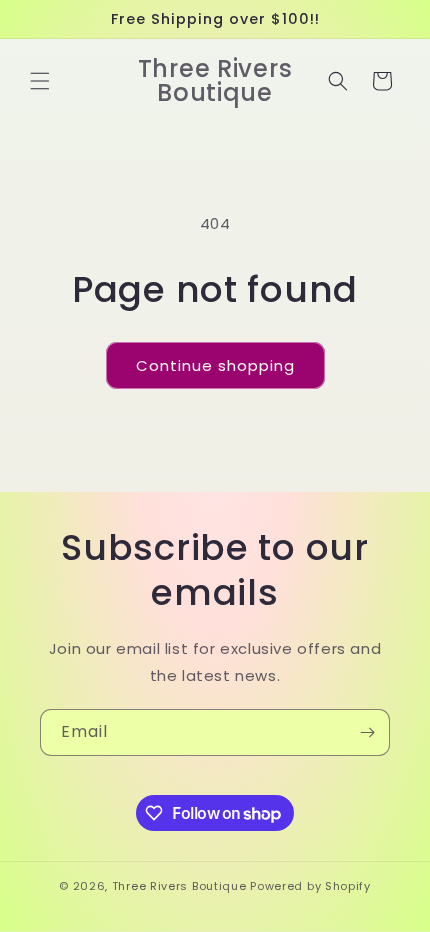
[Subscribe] (367, 732)
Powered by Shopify (310, 886)
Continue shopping (215, 365)
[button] (40, 81)
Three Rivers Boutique (181, 886)
